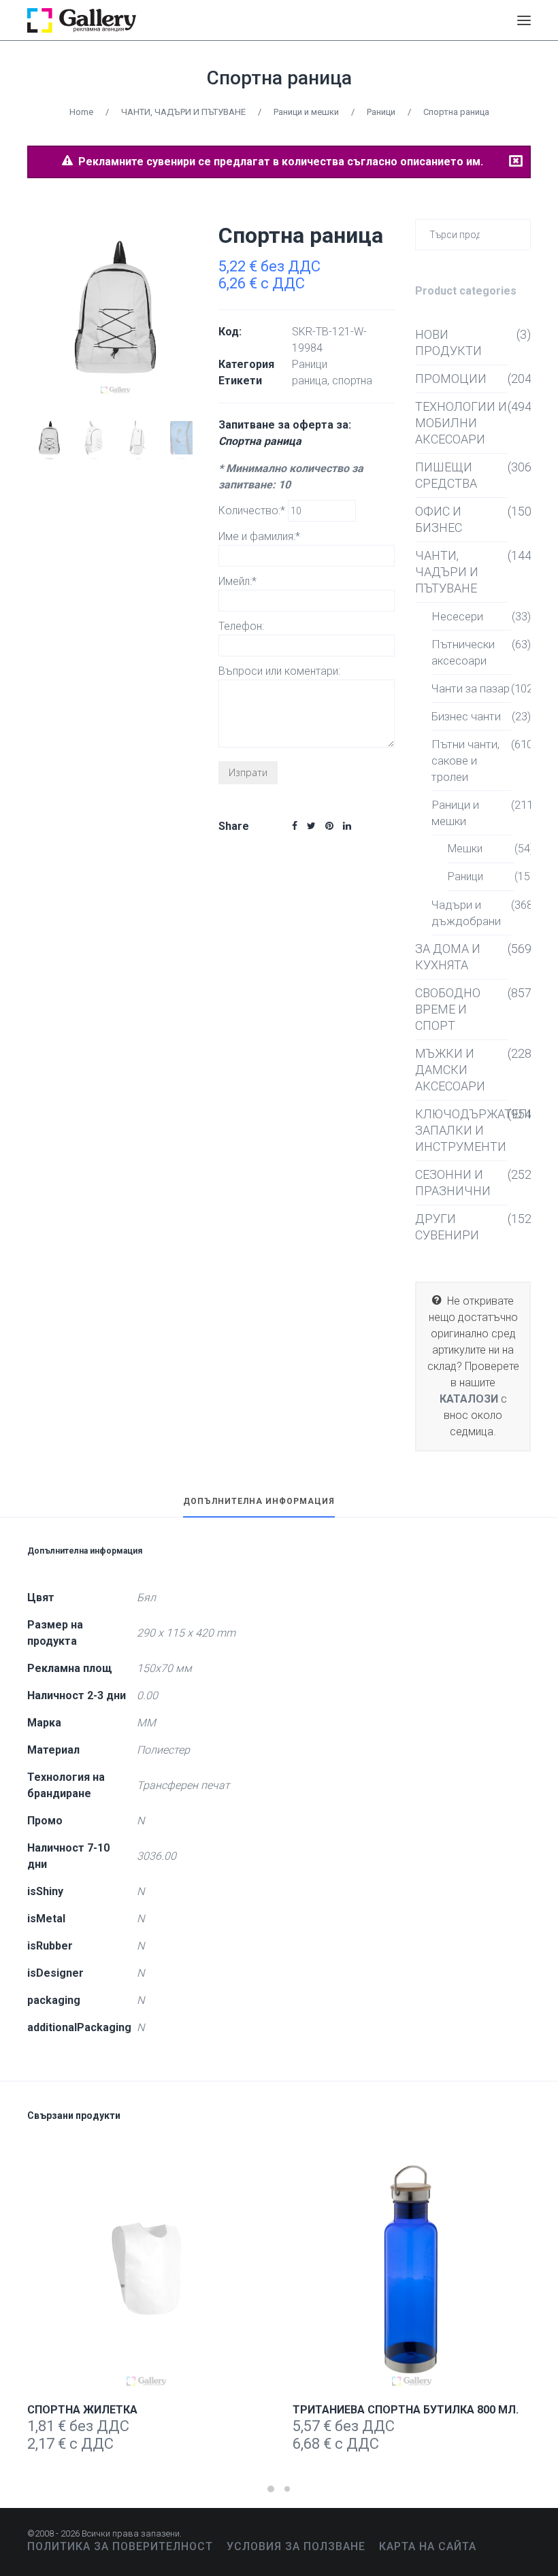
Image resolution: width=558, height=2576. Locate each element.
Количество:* (253, 511)
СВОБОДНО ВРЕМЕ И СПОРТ (448, 1009)
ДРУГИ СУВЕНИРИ (447, 1227)
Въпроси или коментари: (279, 671)
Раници (381, 112)
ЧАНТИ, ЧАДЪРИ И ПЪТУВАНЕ (183, 112)
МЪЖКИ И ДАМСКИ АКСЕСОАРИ (450, 1070)
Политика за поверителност (120, 2546)
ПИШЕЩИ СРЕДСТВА (446, 475)
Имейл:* (237, 581)
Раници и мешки (306, 112)
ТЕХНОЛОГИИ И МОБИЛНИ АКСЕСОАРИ (461, 423)
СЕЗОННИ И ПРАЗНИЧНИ (453, 1183)
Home (81, 112)
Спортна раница (279, 78)
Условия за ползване (296, 2546)
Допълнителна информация (259, 1502)
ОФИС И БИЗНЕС (439, 519)
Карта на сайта (428, 2546)
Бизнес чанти (466, 716)
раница (310, 381)
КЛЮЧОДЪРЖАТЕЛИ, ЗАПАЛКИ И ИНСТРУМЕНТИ (461, 1130)
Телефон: (241, 626)
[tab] (259, 1507)
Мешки (465, 849)
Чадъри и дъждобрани (466, 913)
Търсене (518, 234)
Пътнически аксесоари (463, 652)
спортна (352, 381)
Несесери (457, 616)
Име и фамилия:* (259, 536)
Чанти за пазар (471, 688)
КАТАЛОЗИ (469, 1399)
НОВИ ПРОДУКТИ (448, 342)
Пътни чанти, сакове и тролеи (465, 760)
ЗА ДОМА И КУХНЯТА (448, 957)
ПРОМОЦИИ (451, 379)
